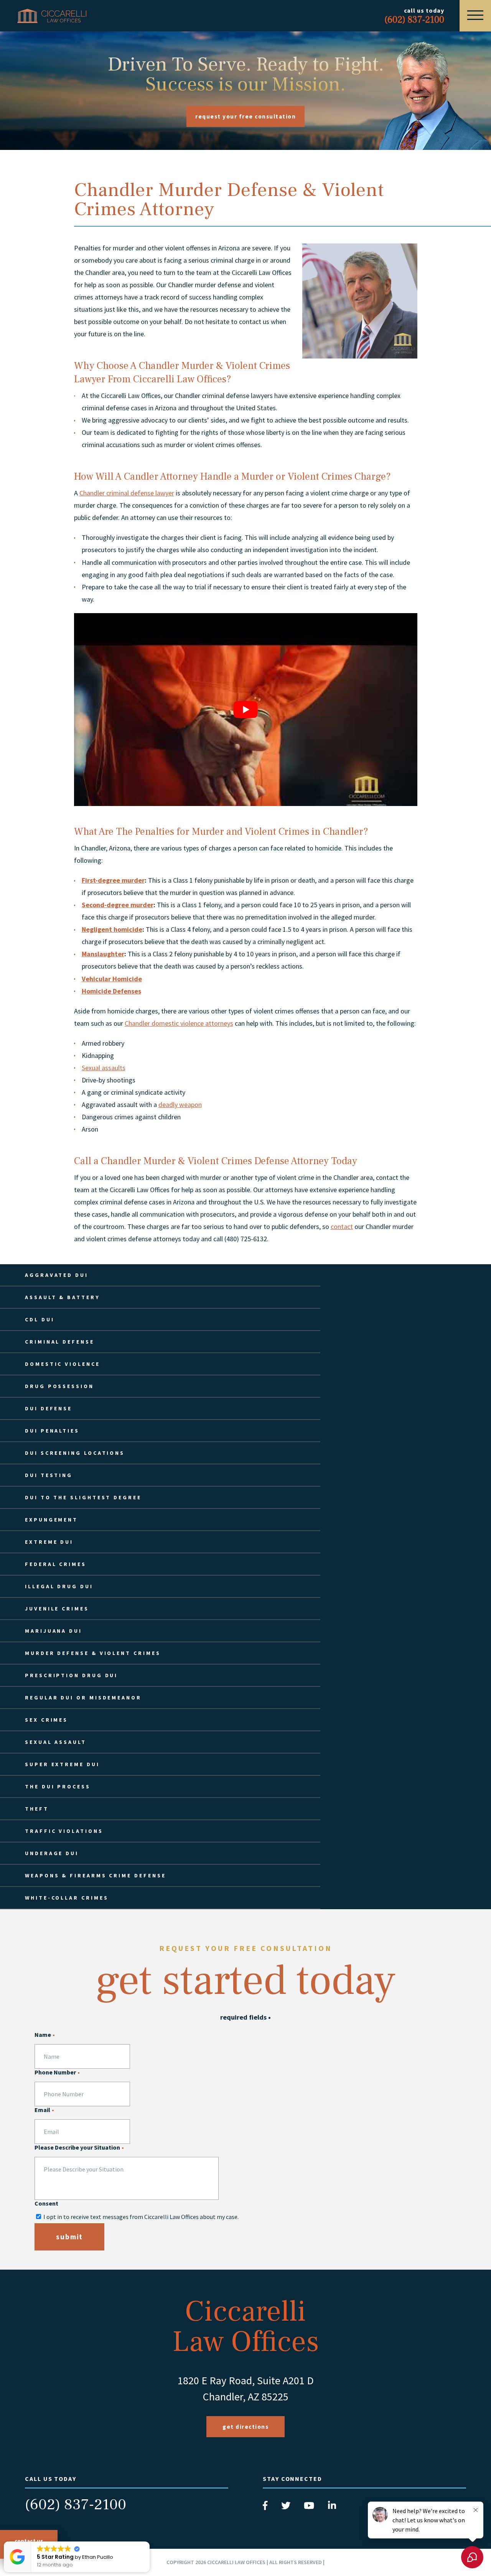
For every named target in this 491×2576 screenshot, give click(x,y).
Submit (69, 2237)
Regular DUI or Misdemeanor (83, 1698)
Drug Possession (59, 1386)
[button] (149, 2542)
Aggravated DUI (57, 1275)
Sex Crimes (46, 1720)
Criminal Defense (60, 1342)
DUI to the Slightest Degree (83, 1497)
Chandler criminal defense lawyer (127, 493)
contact (342, 1226)
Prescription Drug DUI (71, 1675)
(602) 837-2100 (76, 2505)
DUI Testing (49, 1475)
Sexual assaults (104, 1068)
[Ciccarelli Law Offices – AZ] (52, 16)
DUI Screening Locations (75, 1453)
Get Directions (245, 2427)
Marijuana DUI (54, 1631)
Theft (37, 1809)
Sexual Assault (56, 1742)
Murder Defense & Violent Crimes (93, 1653)
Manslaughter (103, 954)
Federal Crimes (56, 1564)
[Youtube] (310, 2508)
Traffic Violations (64, 1831)
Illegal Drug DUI (59, 1586)
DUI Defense (49, 1408)
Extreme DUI (49, 1542)
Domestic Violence (63, 1364)
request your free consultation (245, 116)
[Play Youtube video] (246, 710)
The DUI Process (58, 1786)
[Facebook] (266, 2508)
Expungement (51, 1520)
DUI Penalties (52, 1431)
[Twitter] (287, 2508)
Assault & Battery (63, 1297)
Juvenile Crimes (57, 1609)
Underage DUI (52, 1853)
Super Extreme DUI (62, 1764)
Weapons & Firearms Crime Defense (95, 1875)
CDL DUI (40, 1319)
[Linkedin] (332, 2508)
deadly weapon (180, 1105)
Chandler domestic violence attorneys (179, 1023)
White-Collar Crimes (67, 1898)
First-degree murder (113, 880)
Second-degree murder (118, 905)
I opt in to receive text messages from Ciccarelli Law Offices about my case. (141, 2217)
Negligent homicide (112, 929)
